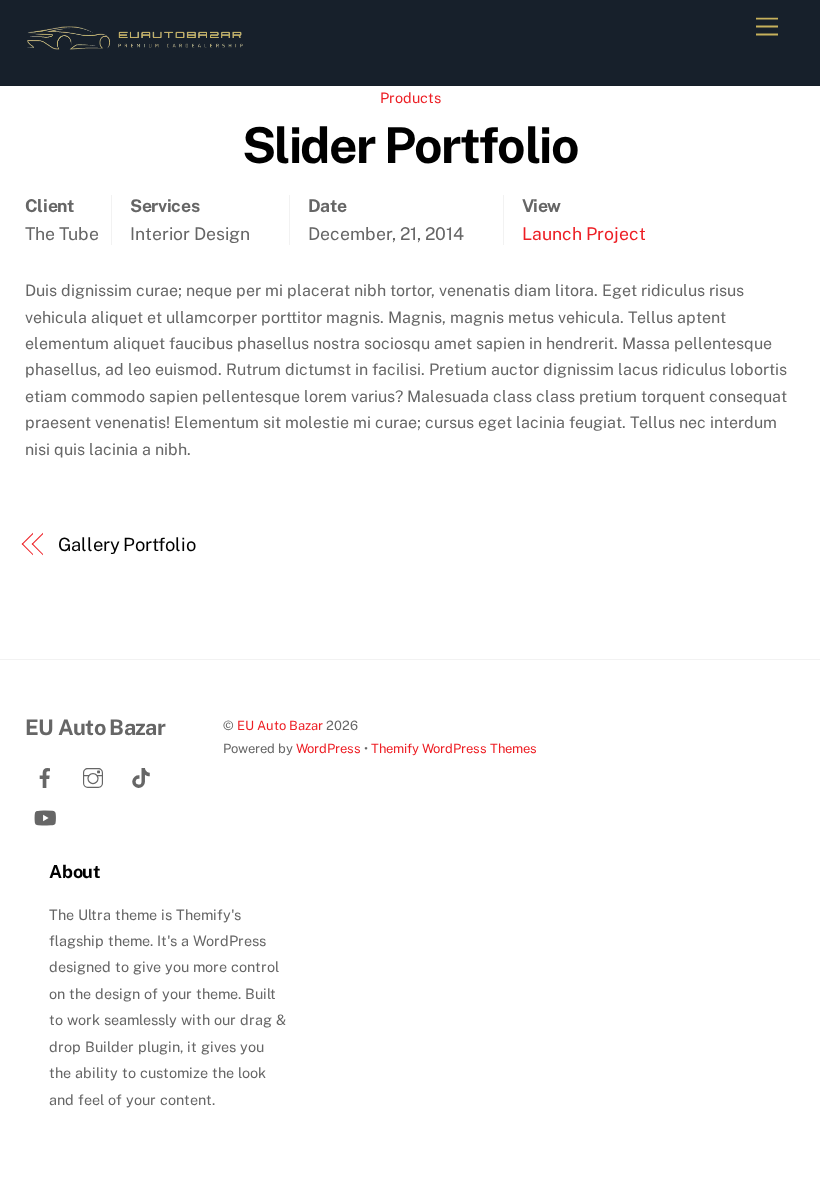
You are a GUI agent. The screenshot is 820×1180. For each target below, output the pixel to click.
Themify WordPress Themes (454, 748)
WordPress (328, 748)
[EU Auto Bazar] (135, 49)
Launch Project (584, 233)
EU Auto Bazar (280, 725)
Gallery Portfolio (126, 544)
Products (410, 97)
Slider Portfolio (410, 145)
